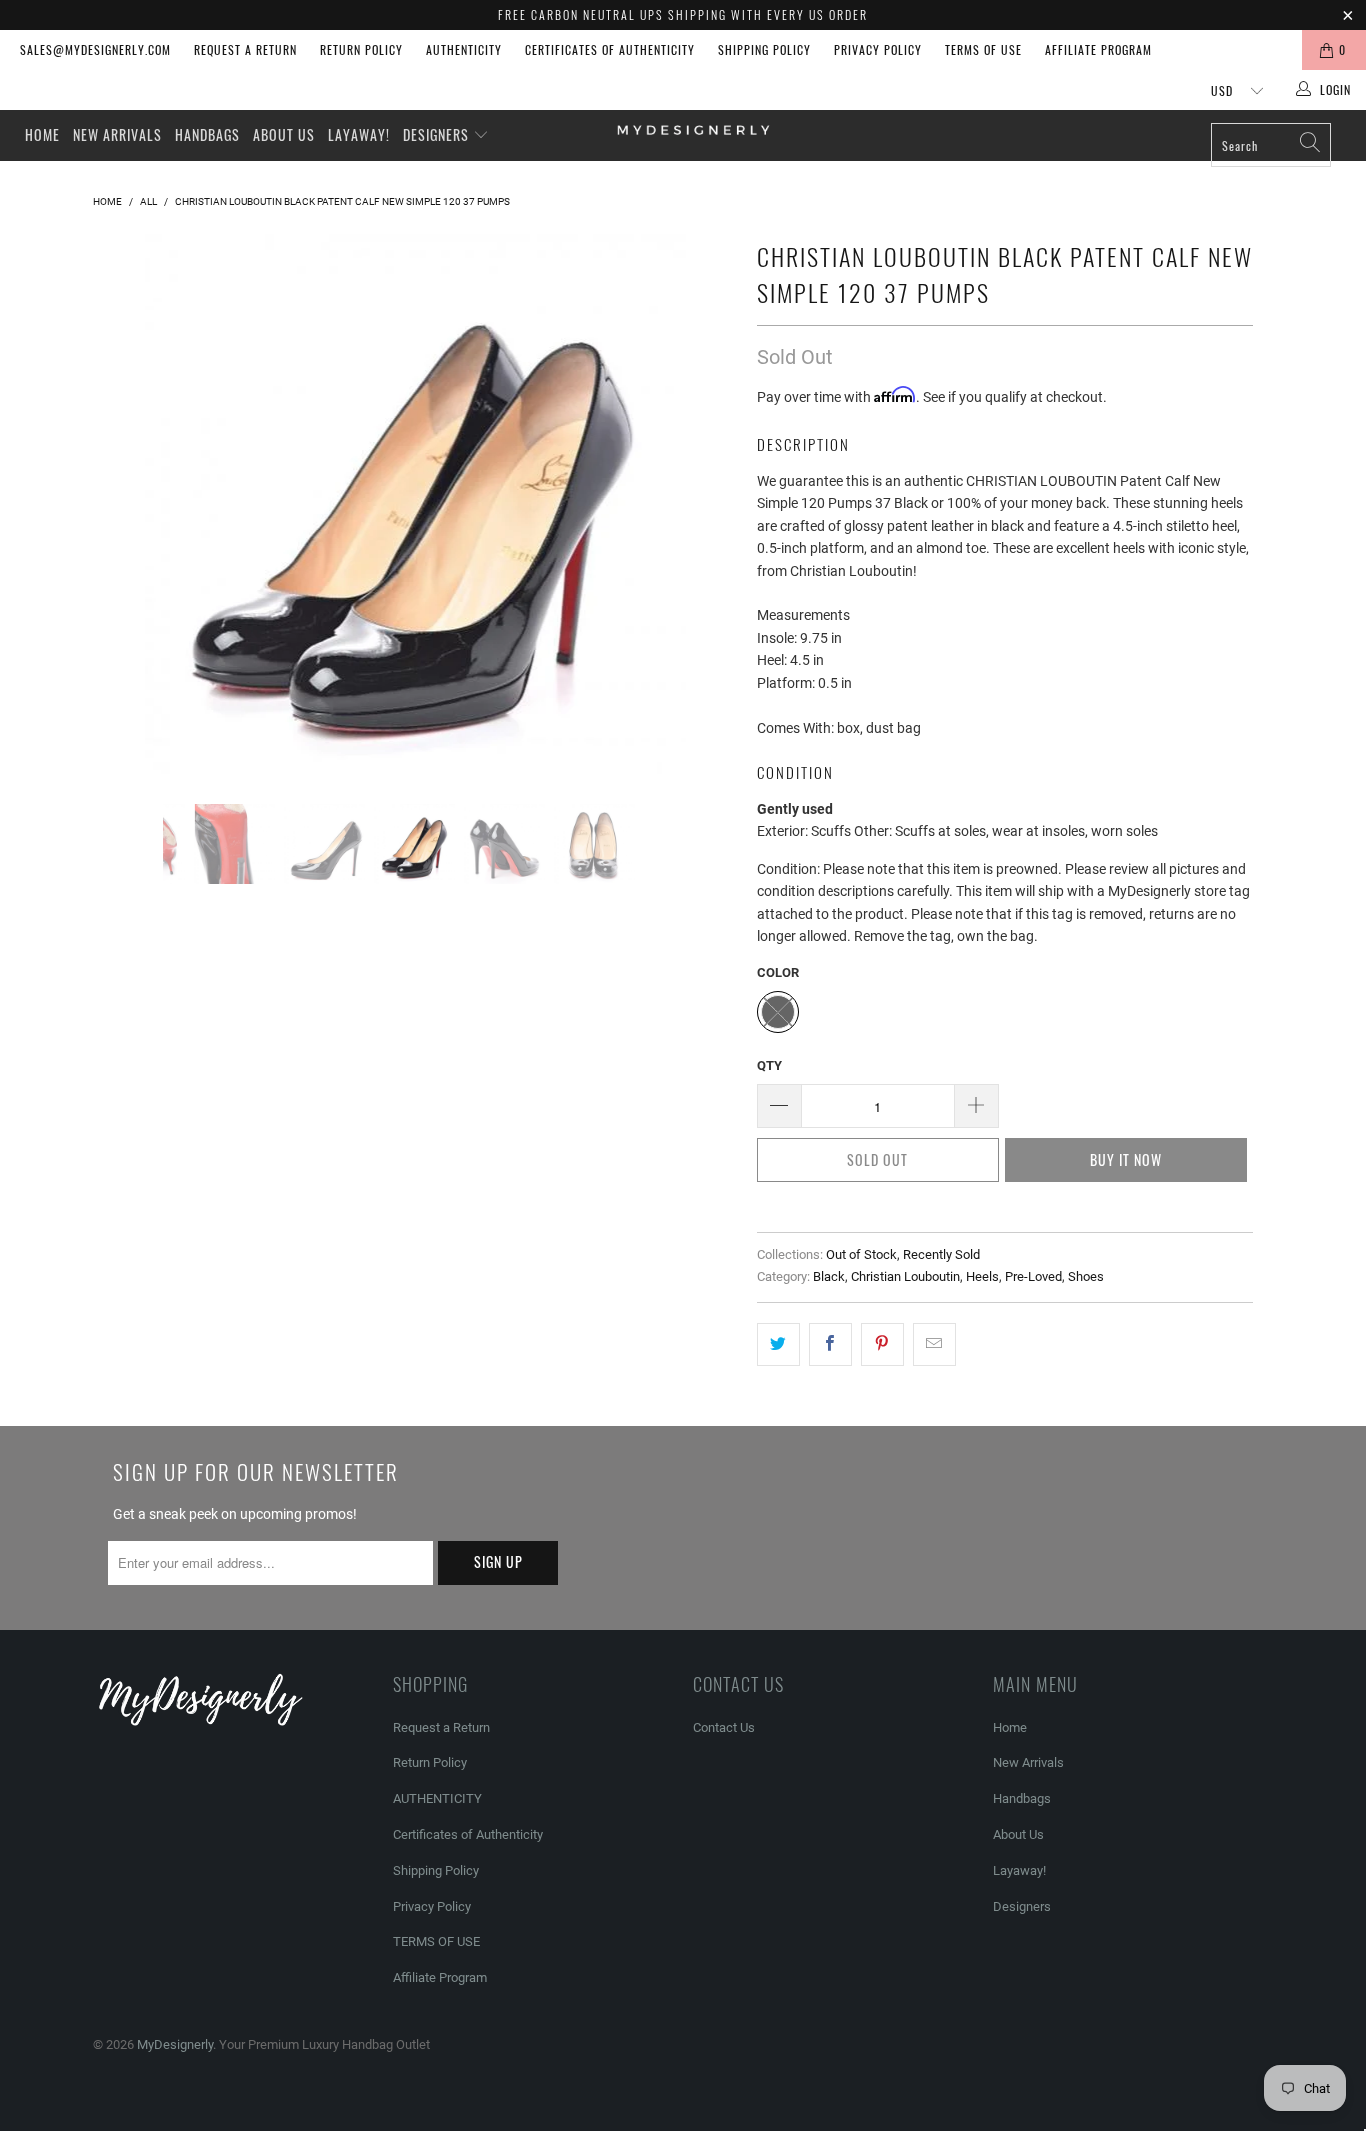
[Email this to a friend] (934, 1344)
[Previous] (127, 504)
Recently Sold (941, 1254)
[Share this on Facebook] (830, 1344)
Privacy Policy (878, 49)
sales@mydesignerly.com (95, 49)
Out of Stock (861, 1254)
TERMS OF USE (983, 49)
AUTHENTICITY (464, 49)
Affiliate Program (1098, 49)
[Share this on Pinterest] (882, 1344)
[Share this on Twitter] (778, 1344)
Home (42, 134)
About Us (284, 134)
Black (829, 1276)
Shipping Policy (764, 49)
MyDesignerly (175, 2044)
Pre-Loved (1033, 1276)
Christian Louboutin (905, 1276)
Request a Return (245, 49)
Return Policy (361, 49)
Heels (982, 1276)
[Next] (702, 504)
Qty (769, 1065)
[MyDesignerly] (693, 128)
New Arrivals (117, 134)
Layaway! (359, 134)
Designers (438, 134)
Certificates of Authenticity (610, 49)
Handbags (207, 134)
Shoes (1086, 1276)
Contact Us (724, 1727)
